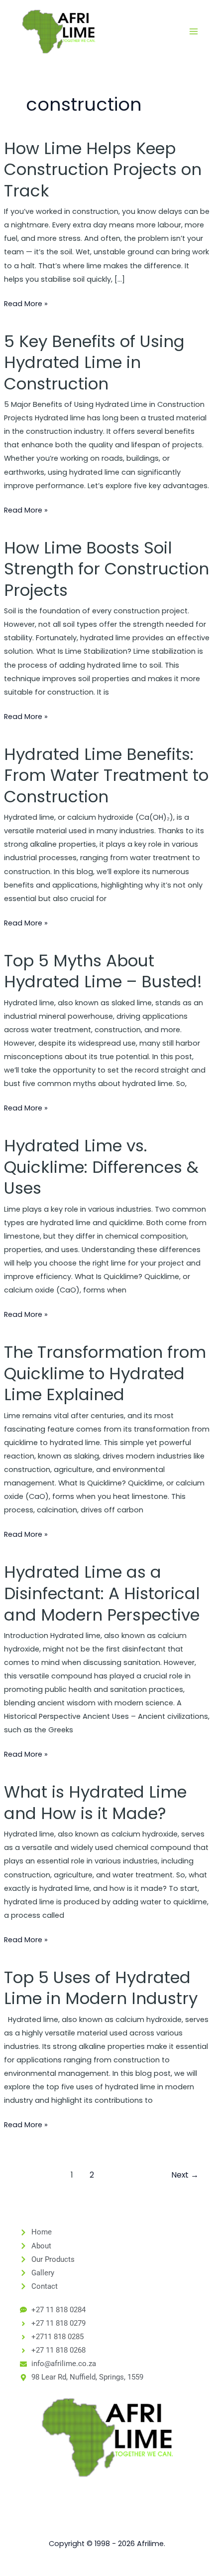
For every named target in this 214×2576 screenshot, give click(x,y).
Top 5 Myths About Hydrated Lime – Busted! (103, 971)
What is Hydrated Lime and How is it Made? (95, 1803)
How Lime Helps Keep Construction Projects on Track (103, 170)
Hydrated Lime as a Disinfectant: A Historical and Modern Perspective (102, 1593)
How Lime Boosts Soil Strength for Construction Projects (107, 569)
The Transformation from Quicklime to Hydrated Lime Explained (105, 1373)
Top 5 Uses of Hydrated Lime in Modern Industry (101, 1988)
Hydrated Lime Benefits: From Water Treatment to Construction (106, 775)
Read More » (26, 303)
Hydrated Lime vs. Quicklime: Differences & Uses (101, 1167)
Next (185, 2175)
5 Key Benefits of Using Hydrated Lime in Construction (94, 363)
